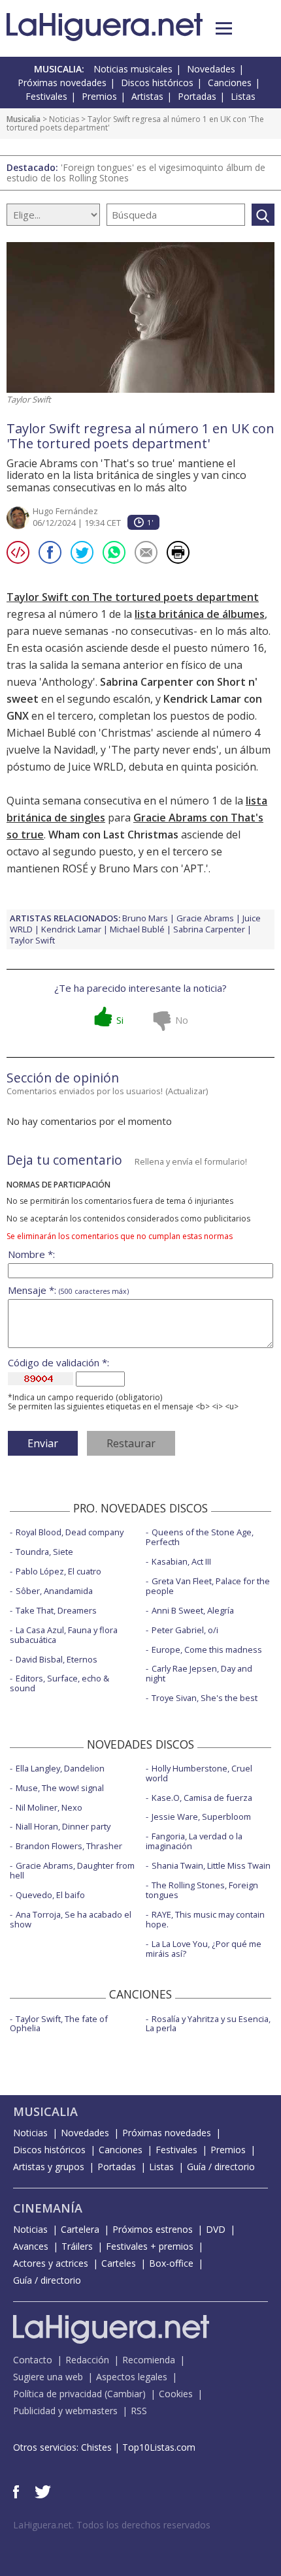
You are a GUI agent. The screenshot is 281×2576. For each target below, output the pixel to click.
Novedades (211, 69)
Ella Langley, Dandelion (60, 1768)
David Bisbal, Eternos (57, 1659)
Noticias (64, 119)
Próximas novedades (62, 83)
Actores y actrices (51, 2263)
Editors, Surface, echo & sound (59, 1683)
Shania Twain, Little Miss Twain (211, 1865)
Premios (99, 96)
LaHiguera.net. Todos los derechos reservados (112, 2525)
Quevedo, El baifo (50, 1895)
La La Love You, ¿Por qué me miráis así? (204, 1949)
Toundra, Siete (44, 1552)
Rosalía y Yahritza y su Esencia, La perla (208, 2024)
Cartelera (80, 2229)
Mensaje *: (68, 1290)
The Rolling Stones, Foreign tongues (202, 1890)
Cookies (176, 2394)
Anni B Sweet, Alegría (193, 1610)
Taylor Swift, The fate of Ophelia (59, 2024)
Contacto (33, 2360)
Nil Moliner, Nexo (49, 1807)
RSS (139, 2411)
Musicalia (24, 119)
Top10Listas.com (159, 2447)
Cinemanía (48, 2208)
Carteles (119, 2263)
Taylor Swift (32, 940)
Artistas (147, 96)
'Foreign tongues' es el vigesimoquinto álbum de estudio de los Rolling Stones (136, 173)
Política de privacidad (58, 2394)
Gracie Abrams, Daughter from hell (72, 1870)
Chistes (96, 2447)
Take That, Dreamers (56, 1610)
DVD (216, 2229)
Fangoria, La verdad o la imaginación (194, 1841)
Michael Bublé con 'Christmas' (80, 733)
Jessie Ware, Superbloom (201, 1817)
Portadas (197, 96)
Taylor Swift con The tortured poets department (133, 597)
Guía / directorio (221, 2167)
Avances (31, 2246)
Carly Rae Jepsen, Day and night (199, 1673)
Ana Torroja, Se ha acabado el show (71, 1919)
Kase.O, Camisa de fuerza (202, 1798)
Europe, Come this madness (207, 1649)
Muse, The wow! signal (60, 1788)
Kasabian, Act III (181, 1561)
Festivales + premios (150, 2246)
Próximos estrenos (153, 2229)
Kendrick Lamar (71, 929)
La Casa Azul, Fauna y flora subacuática (64, 1635)
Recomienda (149, 2360)
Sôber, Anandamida (54, 1591)
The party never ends (164, 750)
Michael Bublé (137, 929)
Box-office (171, 2263)
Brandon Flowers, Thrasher (69, 1846)
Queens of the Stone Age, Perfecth (200, 1537)
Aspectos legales (132, 2377)
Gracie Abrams (205, 918)
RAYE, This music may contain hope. (205, 1919)
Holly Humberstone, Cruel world (199, 1773)
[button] (224, 28)
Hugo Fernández (65, 511)
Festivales (46, 96)
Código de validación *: (58, 1363)
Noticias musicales (133, 69)
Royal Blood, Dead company (70, 1532)
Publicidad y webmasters (65, 2411)
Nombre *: (31, 1254)
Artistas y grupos (49, 2167)
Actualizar (187, 1091)
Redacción (87, 2360)
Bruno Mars (145, 918)
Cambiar (125, 2394)
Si (120, 1020)
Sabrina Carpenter (209, 929)
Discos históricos (157, 83)
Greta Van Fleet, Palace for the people (208, 1586)
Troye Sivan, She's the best (205, 1698)
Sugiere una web (48, 2377)
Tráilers (77, 2246)
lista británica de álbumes (200, 614)
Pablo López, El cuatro (58, 1571)
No (182, 1020)
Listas (243, 96)
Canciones (230, 83)
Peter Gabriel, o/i (185, 1630)
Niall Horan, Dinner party (63, 1826)
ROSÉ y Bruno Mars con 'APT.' (135, 868)
